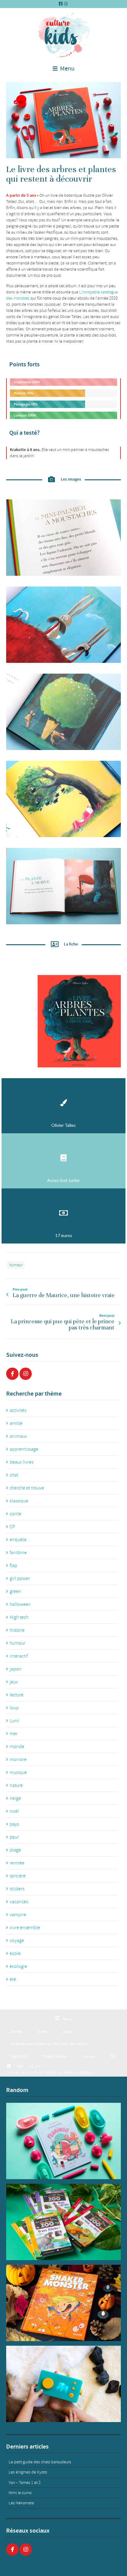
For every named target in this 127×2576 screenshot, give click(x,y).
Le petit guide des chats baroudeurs (40, 2462)
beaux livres (21, 1462)
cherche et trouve (27, 1488)
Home (16, 2032)
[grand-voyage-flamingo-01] (63, 2141)
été (13, 1979)
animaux (18, 1436)
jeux (14, 1682)
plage (15, 1850)
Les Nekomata (21, 2503)
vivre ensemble (25, 1928)
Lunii (14, 1721)
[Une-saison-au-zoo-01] (63, 2222)
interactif (19, 1656)
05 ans (35, 2066)
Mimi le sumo (20, 2493)
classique (19, 1501)
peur (14, 1837)
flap (13, 1566)
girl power (20, 1578)
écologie (18, 1966)
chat (14, 1475)
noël (14, 1811)
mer (14, 1734)
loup (14, 1708)
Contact (89, 2056)
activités (18, 1410)
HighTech (19, 2056)
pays (14, 1824)
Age (20, 2066)
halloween (20, 1604)
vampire (18, 1915)
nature (16, 1785)
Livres (42, 2032)
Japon (68, 2032)
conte (15, 1514)
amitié (16, 1423)
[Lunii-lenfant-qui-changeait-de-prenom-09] (63, 2384)
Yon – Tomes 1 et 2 (25, 2483)
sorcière (18, 1876)
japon (16, 1669)
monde (17, 1747)
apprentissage (24, 1449)
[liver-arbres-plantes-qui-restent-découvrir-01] (63, 120)
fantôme (18, 1553)
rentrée (17, 1863)
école (15, 1953)
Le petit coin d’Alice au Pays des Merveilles (49, 2044)
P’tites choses (55, 2056)
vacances (19, 1902)
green (15, 1591)
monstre (18, 1760)
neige (15, 1798)
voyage (17, 1941)
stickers (17, 1889)
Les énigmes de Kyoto (28, 2472)
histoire (17, 1630)
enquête (18, 1540)
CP (12, 1527)
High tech (19, 1617)
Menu (67, 69)
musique (18, 1772)
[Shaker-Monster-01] (63, 2303)
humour (16, 1265)
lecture (16, 1695)
